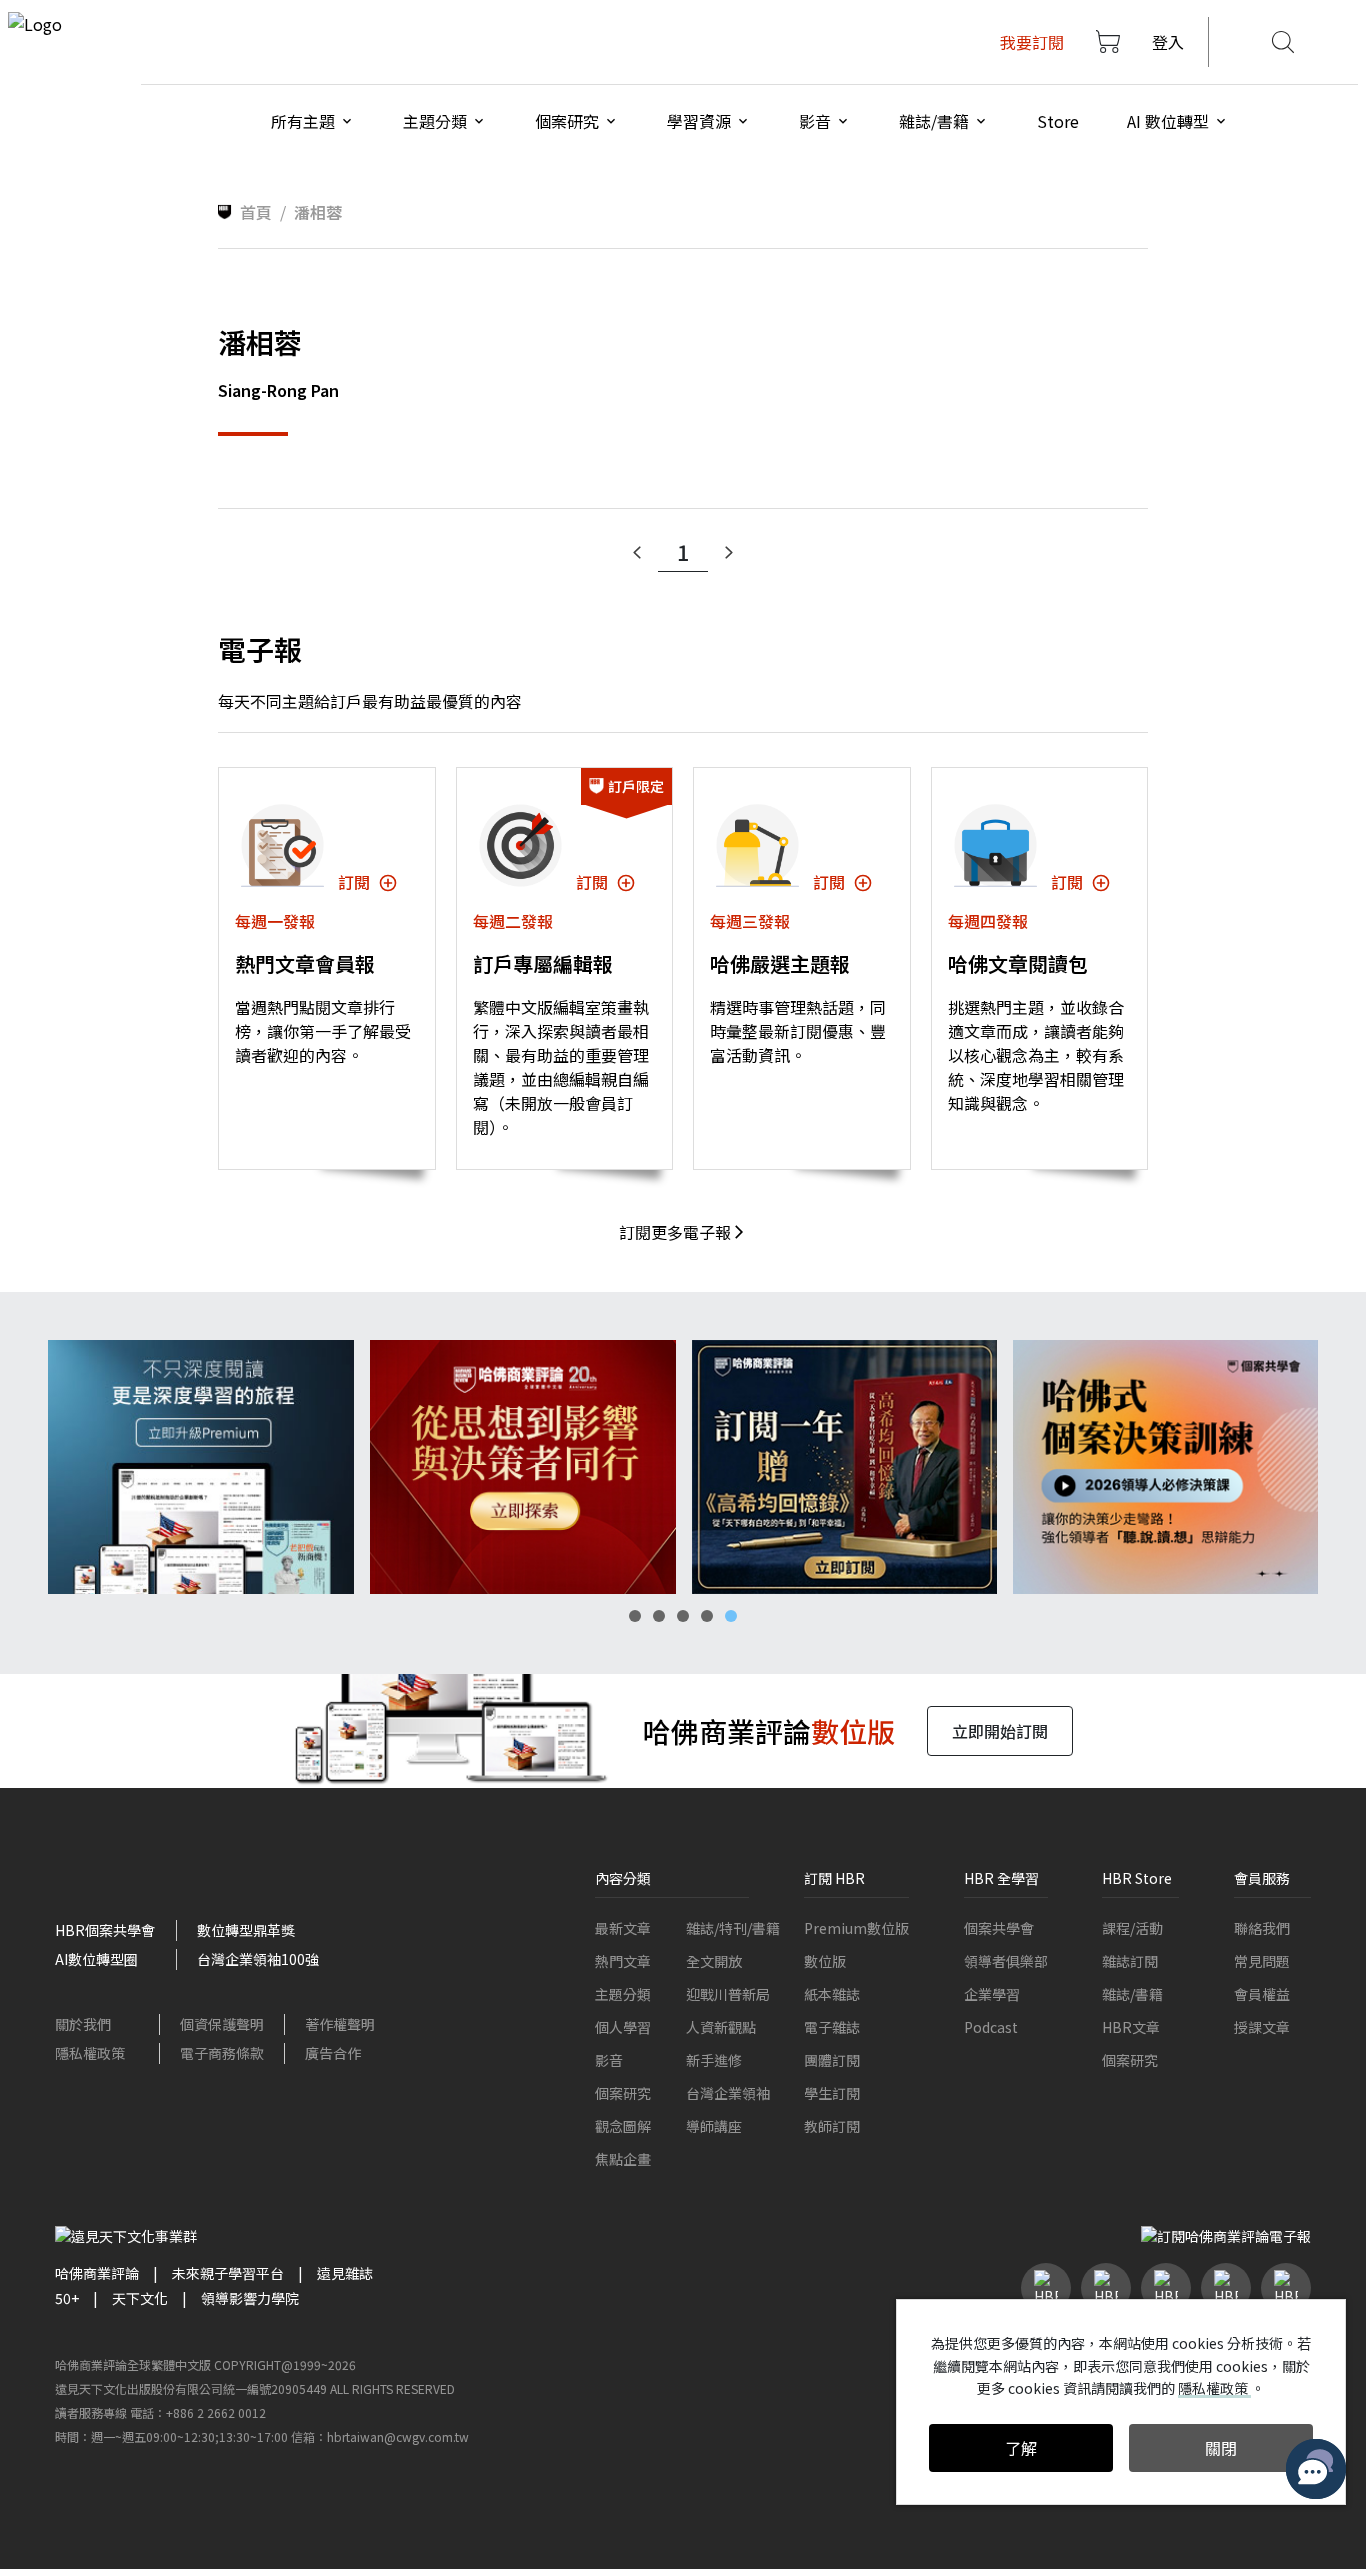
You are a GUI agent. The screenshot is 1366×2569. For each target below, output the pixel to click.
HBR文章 (1131, 2027)
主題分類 (623, 1994)
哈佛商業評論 (97, 2273)
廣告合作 (333, 2053)
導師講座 (714, 2126)
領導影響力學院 (250, 2298)
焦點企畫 (623, 2159)
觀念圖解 (623, 2126)
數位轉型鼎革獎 (246, 1930)
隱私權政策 (90, 2053)
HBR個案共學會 (105, 1930)
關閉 (1221, 2448)
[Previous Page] (637, 553)
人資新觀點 (721, 2027)
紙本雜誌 (832, 1994)
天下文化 (140, 2298)
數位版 (825, 1961)
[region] (683, 1467)
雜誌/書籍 (1132, 1994)
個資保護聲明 (222, 2024)
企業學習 (992, 1994)
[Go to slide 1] (635, 1616)
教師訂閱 (832, 2126)
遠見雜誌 (345, 2273)
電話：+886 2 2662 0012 (198, 2412)
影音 (609, 2060)
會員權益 (1262, 1994)
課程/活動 (1132, 1928)
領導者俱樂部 (1006, 1961)
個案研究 (623, 2093)
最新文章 (623, 1928)
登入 (1168, 42)
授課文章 (1262, 2027)
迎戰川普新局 (728, 1994)
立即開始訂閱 (1000, 1731)
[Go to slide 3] (683, 1616)
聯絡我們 (1262, 1928)
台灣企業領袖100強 (258, 1959)
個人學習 (623, 2027)
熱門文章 (623, 1961)
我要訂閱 (1032, 42)
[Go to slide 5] (731, 1616)
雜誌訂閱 (1130, 1961)
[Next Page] (729, 553)
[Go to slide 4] (707, 1616)
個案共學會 (999, 1928)
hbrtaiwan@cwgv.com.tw (398, 2436)
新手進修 (714, 2060)
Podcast (991, 2027)
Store (1058, 121)
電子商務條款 (222, 2053)
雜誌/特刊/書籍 (733, 1928)
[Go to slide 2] (659, 1616)
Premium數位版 (856, 1928)
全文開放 (714, 1961)
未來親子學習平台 (228, 2273)
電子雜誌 (832, 2027)
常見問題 (1262, 1961)
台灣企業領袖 (728, 2093)
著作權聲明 (340, 2024)
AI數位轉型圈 (96, 1959)
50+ (67, 2298)
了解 (1021, 2448)
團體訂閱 (832, 2060)
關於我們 (83, 2024)
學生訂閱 (832, 2093)
